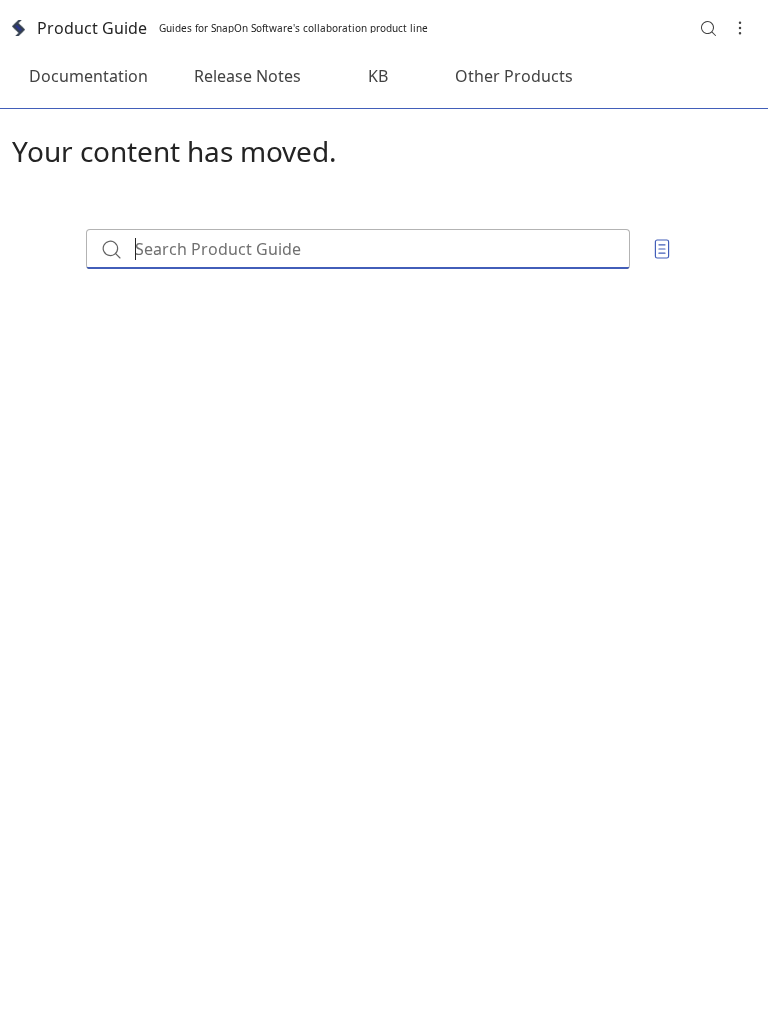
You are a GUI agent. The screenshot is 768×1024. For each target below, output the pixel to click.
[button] (708, 28)
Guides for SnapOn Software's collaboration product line (293, 28)
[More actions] (740, 28)
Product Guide (92, 28)
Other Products (514, 76)
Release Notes (247, 76)
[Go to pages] (662, 249)
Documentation (88, 76)
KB (378, 76)
